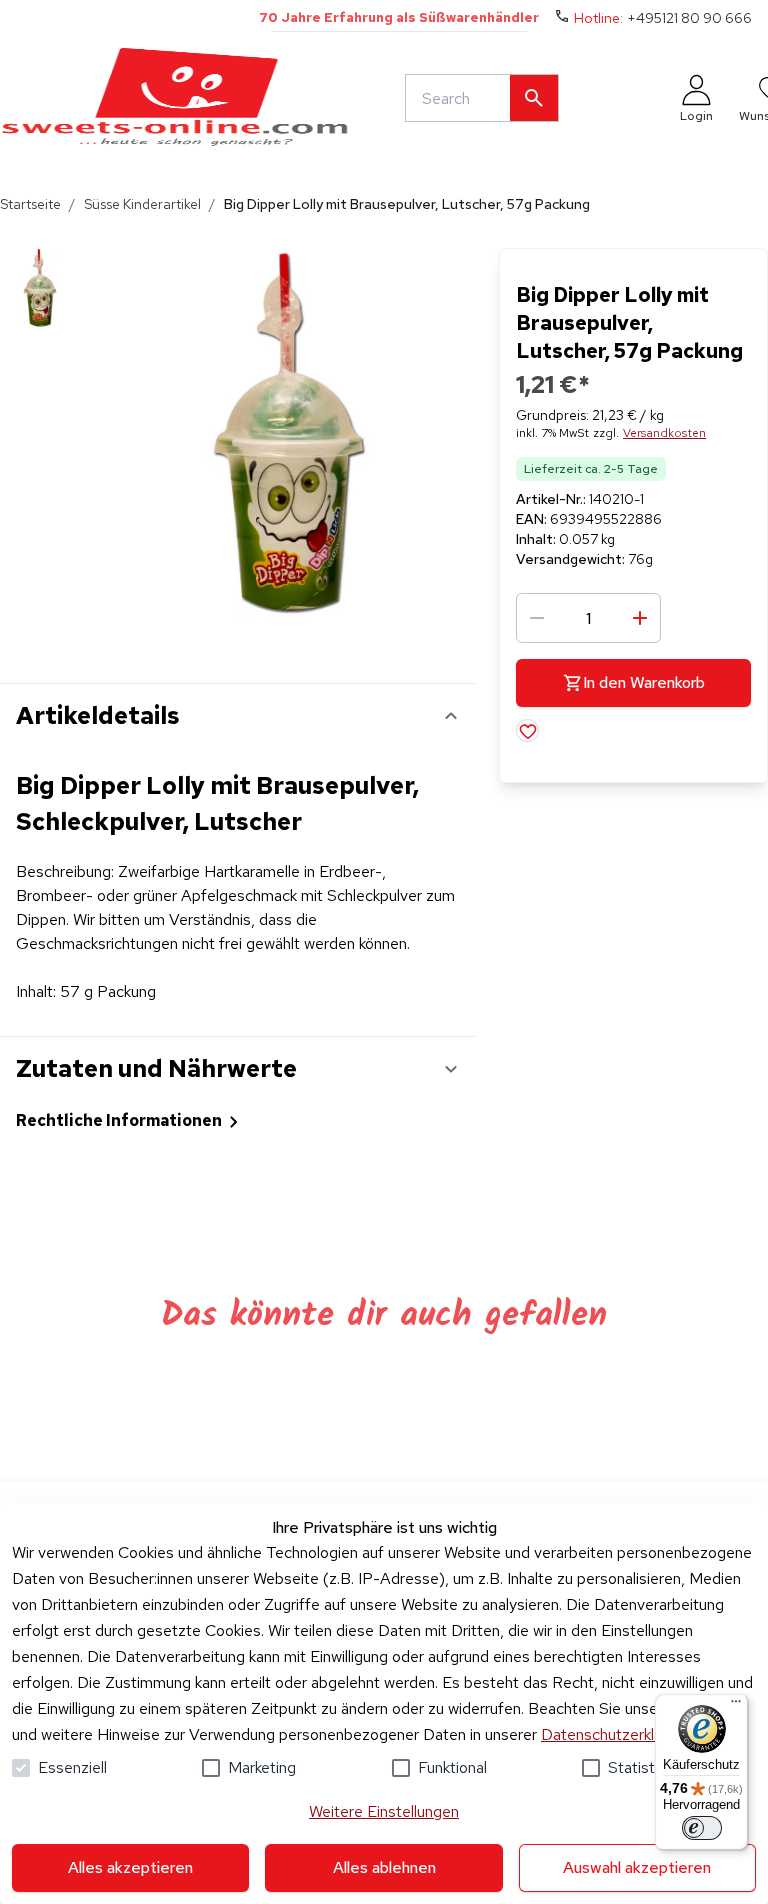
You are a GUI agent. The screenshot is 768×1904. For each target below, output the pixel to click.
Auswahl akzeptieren (637, 1867)
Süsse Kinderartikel (142, 204)
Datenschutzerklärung (616, 1734)
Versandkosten (664, 433)
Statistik (636, 1767)
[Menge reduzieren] (537, 618)
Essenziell (72, 1767)
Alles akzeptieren (130, 1867)
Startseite (30, 204)
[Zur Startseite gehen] (175, 98)
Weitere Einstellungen (384, 1811)
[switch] (702, 1828)
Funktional (452, 1767)
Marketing (262, 1767)
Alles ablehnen (384, 1867)
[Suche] (534, 98)
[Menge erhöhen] (640, 618)
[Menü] (736, 1706)
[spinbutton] (588, 618)
